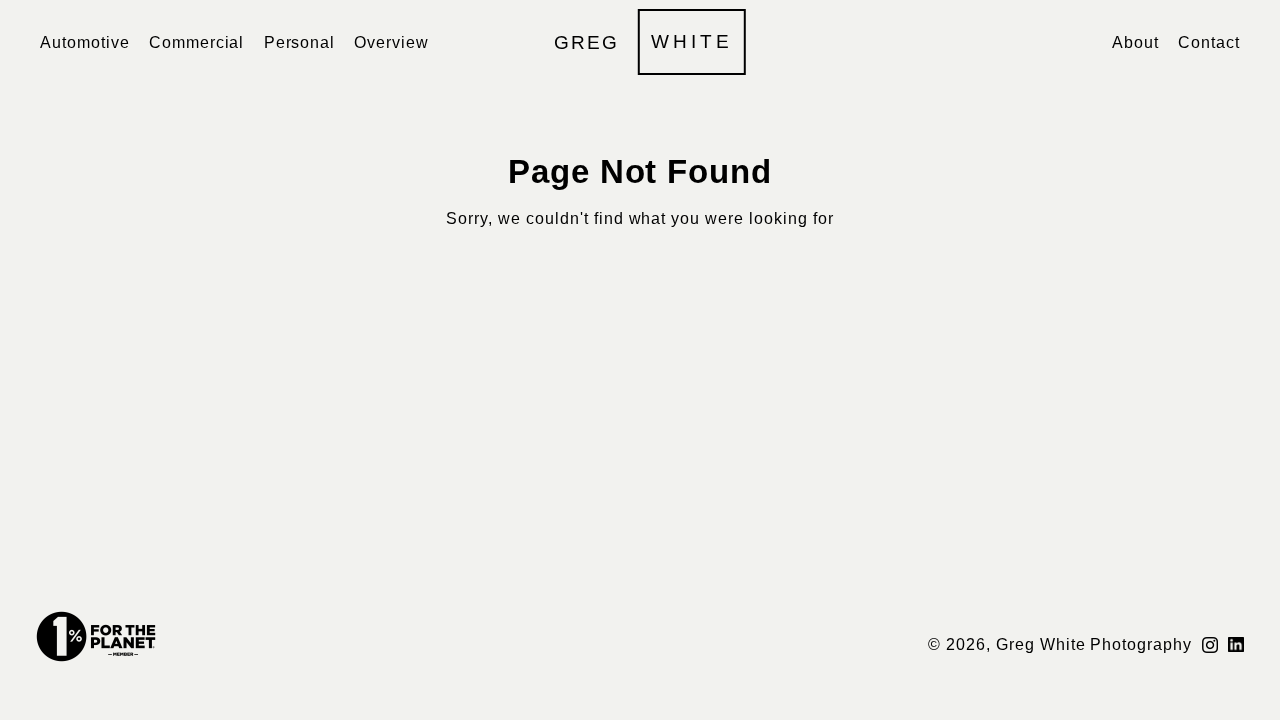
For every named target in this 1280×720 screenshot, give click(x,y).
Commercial (197, 42)
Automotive (85, 42)
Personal (300, 42)
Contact (1209, 42)
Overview (391, 42)
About (1135, 42)
